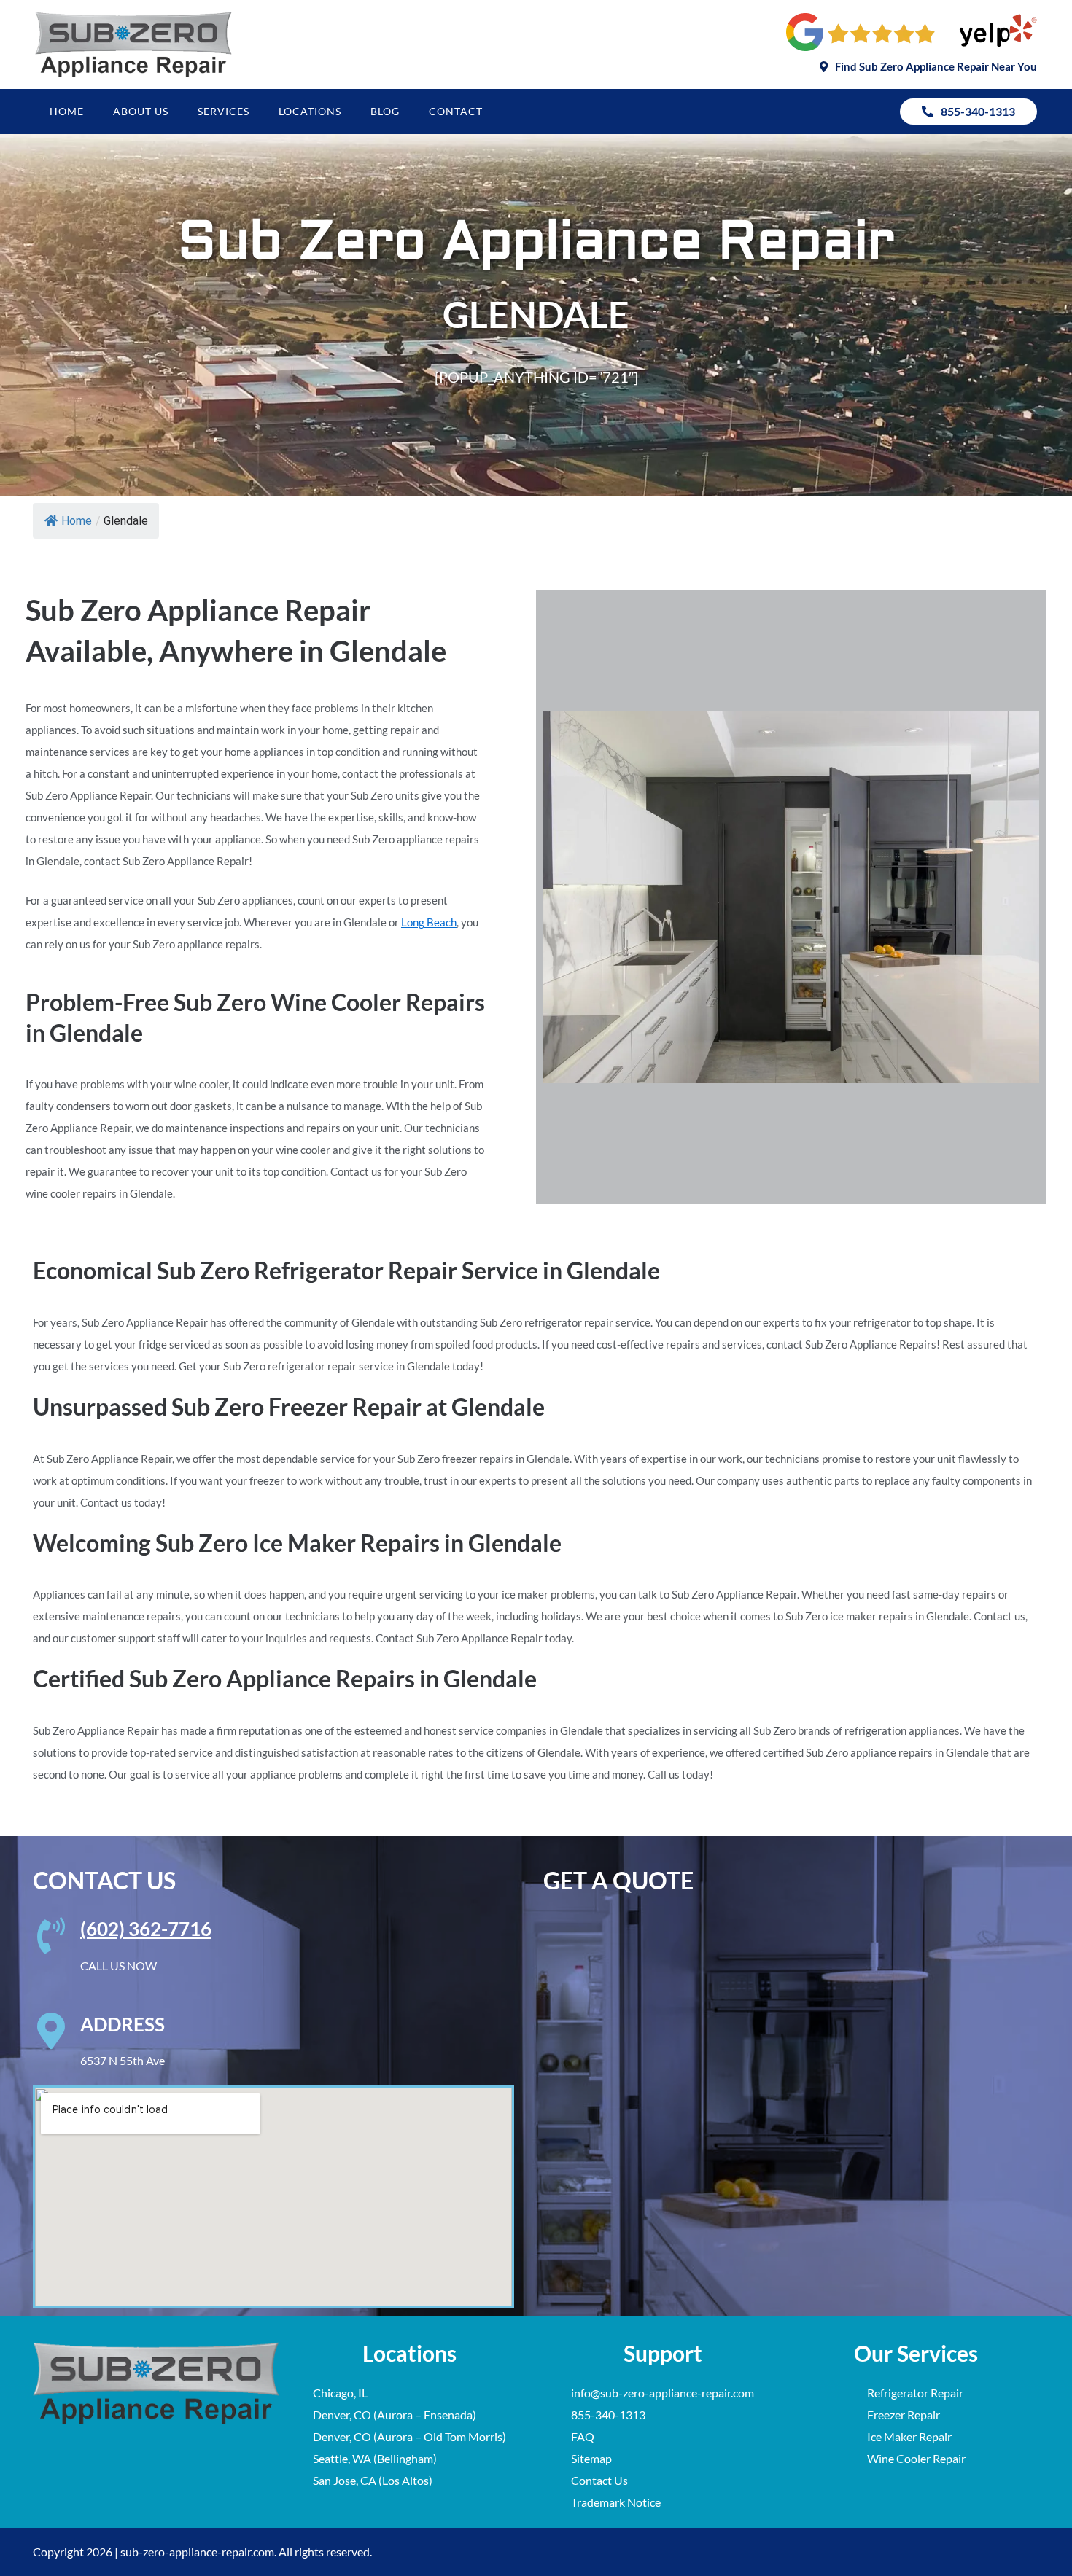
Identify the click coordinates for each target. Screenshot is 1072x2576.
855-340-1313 (608, 2415)
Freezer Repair (904, 2415)
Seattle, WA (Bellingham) (375, 2458)
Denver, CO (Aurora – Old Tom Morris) (409, 2436)
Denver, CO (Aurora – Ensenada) (395, 2415)
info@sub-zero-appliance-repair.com (663, 2393)
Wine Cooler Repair (916, 2458)
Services (224, 111)
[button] (928, 67)
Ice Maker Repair (909, 2436)
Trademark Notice (616, 2502)
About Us (141, 111)
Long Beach (429, 922)
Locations (310, 111)
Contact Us (599, 2480)
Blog (385, 111)
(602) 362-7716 (146, 1929)
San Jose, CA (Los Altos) (373, 2480)
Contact (456, 111)
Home (67, 111)
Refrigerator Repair (915, 2393)
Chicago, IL (340, 2393)
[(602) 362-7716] (51, 1935)
